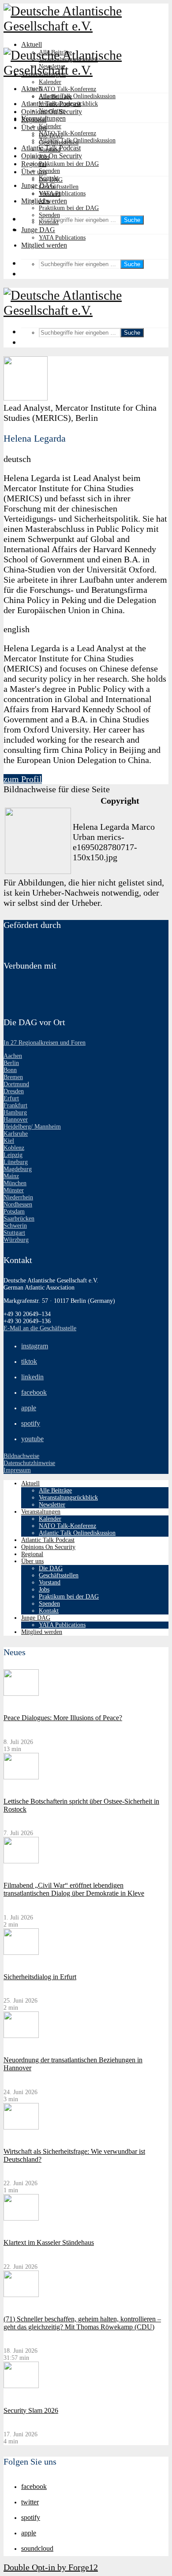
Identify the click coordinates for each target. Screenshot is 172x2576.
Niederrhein (18, 1197)
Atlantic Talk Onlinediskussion (77, 96)
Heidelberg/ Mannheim (32, 1127)
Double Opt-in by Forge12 (51, 2567)
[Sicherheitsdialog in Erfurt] (21, 1953)
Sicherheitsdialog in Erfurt (40, 1977)
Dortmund (16, 1084)
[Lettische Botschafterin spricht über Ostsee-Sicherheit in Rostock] (21, 1777)
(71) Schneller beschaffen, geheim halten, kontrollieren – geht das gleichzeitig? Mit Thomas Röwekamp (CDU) (82, 2323)
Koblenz (14, 1148)
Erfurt (11, 1098)
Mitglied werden (44, 245)
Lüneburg (16, 1162)
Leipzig (13, 1155)
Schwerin (15, 1226)
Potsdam (14, 1212)
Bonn (10, 1070)
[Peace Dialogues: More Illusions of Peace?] (21, 1694)
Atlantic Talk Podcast (51, 148)
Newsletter (52, 111)
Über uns (34, 172)
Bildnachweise (21, 1456)
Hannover (16, 1120)
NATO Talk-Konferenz (67, 89)
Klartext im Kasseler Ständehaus (49, 2242)
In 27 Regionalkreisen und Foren (45, 1043)
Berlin (11, 1063)
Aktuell (32, 44)
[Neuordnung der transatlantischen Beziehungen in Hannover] (21, 2036)
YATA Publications (62, 193)
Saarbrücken (19, 1219)
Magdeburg (18, 1169)
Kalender (50, 82)
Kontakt (49, 222)
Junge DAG (38, 185)
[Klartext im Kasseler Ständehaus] (21, 2219)
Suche (132, 220)
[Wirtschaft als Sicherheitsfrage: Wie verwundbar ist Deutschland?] (21, 2128)
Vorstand (50, 194)
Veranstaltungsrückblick (68, 104)
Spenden (49, 171)
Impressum (17, 1470)
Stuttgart (14, 1233)
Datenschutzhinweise (29, 1463)
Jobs (44, 201)
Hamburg (15, 1112)
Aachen (13, 1056)
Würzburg (16, 1240)
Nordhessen (18, 1204)
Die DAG (51, 180)
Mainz (11, 1176)
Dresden (14, 1091)
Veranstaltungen (43, 118)
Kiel (9, 1141)
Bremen (13, 1077)
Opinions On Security (52, 156)
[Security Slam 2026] (21, 2386)
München (15, 1183)
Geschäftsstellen (59, 187)
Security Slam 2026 (31, 2410)
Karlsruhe (16, 1134)
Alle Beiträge (55, 97)
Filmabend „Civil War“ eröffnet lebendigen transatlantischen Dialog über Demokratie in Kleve (74, 1889)
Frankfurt (15, 1105)
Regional (34, 164)
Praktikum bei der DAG (69, 164)
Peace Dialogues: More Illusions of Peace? (63, 1718)
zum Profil (23, 779)
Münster (14, 1190)
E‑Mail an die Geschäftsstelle (40, 1328)
